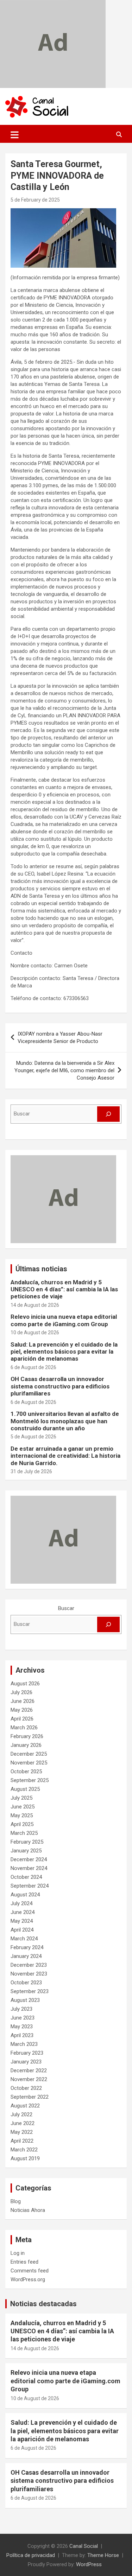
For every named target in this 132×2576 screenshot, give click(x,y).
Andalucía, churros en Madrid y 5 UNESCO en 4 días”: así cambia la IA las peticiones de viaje (64, 1289)
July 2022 (21, 2114)
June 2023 (23, 2018)
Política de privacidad (31, 2555)
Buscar (66, 1608)
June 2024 (23, 1912)
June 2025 (23, 1807)
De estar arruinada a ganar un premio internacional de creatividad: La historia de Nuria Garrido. (65, 1456)
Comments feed (30, 2271)
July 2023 (21, 2009)
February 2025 (27, 1842)
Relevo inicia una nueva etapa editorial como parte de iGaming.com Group (64, 1320)
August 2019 (25, 2158)
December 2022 (29, 2071)
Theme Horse (103, 2555)
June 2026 (23, 1701)
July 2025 (21, 1798)
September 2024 (30, 1886)
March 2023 (24, 2044)
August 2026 (25, 1684)
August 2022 (25, 2106)
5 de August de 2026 (33, 1437)
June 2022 (23, 2123)
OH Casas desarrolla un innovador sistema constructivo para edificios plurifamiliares (60, 1386)
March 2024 (24, 1939)
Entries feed (24, 2262)
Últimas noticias (41, 1269)
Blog (16, 2201)
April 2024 (22, 1930)
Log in (18, 2253)
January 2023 (26, 2062)
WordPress (89, 2564)
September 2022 (30, 2097)
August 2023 (25, 2000)
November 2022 (29, 2079)
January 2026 (26, 1745)
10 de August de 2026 (35, 1332)
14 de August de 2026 (35, 1305)
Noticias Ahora (28, 2210)
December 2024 (29, 1859)
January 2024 (26, 1956)
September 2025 (30, 1780)
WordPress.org (28, 2279)
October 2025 (26, 1772)
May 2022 (22, 2132)
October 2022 (26, 2088)
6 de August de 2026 (33, 1367)
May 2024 (22, 1921)
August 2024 (25, 1895)
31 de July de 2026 (31, 1471)
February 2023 (27, 2053)
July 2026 (21, 1692)
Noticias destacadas (43, 2304)
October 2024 (26, 1877)
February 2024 (27, 1947)
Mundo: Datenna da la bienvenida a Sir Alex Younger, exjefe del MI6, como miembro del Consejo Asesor (64, 1070)
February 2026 (27, 1736)
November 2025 (29, 1763)
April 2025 (22, 1824)
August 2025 (25, 1789)
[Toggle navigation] (15, 135)
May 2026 (22, 1710)
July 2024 (21, 1903)
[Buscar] (108, 1114)
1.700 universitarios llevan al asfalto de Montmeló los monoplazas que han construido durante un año (65, 1421)
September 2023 (30, 1991)
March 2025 (24, 1833)
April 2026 (22, 1719)
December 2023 (29, 1965)
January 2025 (26, 1851)
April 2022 (22, 2141)
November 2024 (29, 1868)
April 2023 (22, 2035)
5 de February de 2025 (35, 200)
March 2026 (24, 1728)
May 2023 (22, 2027)
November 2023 (29, 1974)
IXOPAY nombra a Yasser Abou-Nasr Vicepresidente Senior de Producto (60, 1038)
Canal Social (84, 2546)
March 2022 (24, 2150)
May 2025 (22, 1815)
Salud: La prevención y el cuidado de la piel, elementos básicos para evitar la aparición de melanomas (64, 1352)
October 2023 (26, 1983)
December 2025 (29, 1754)
